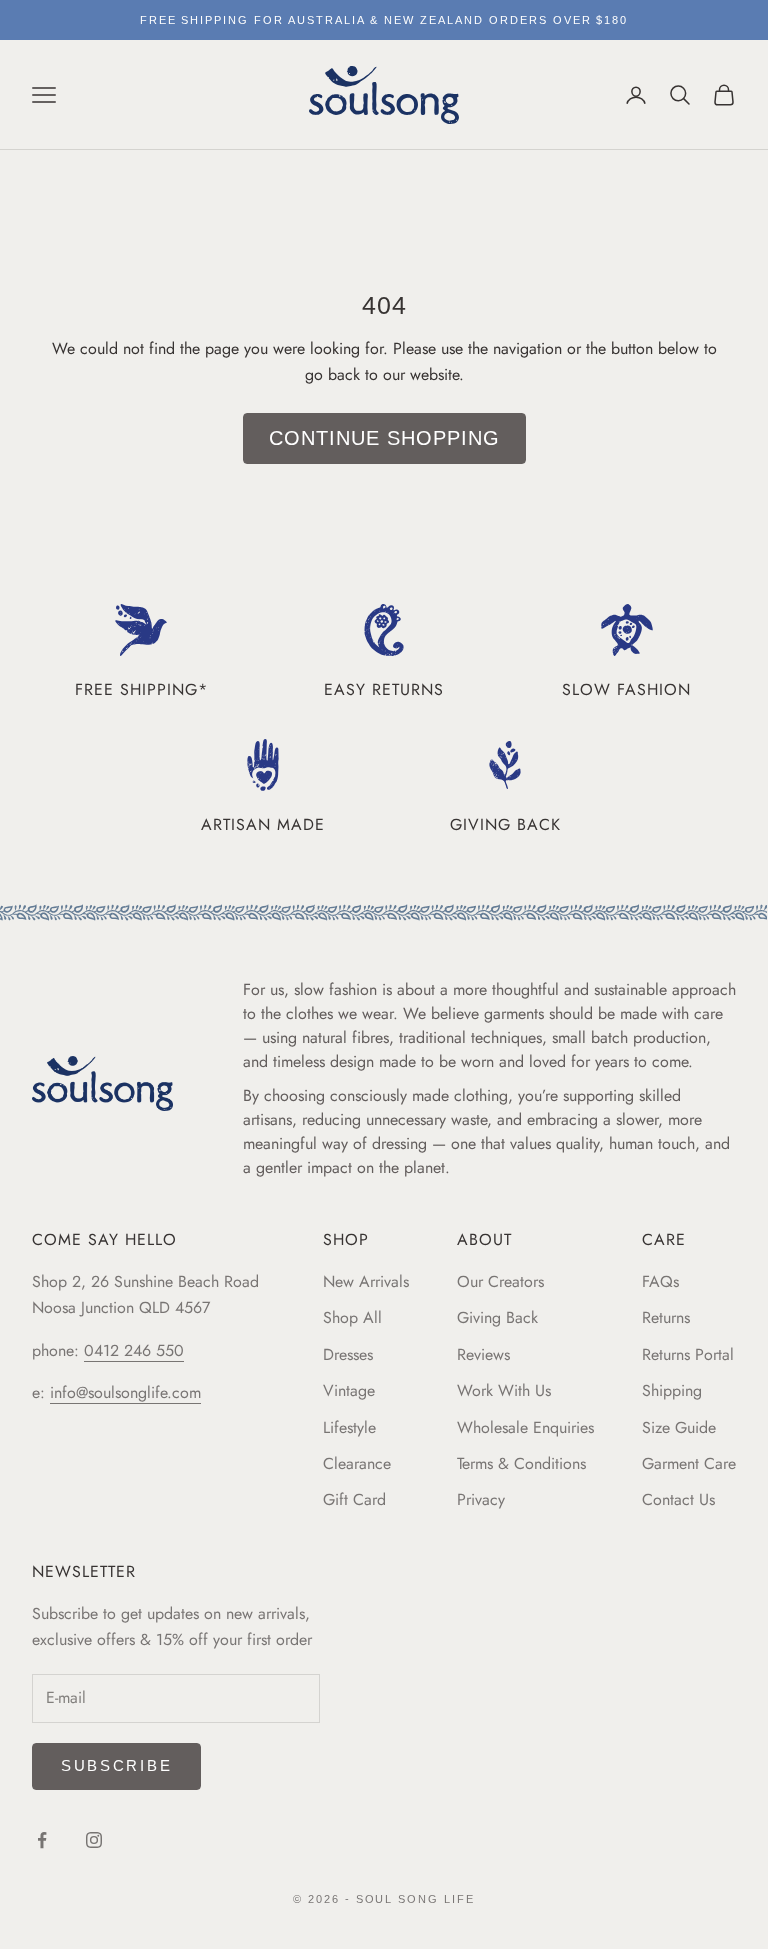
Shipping (672, 1390)
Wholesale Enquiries (525, 1427)
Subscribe (116, 1765)
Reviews (483, 1354)
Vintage (349, 1390)
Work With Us (504, 1390)
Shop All (352, 1317)
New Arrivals (366, 1281)
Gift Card (354, 1499)
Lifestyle (349, 1427)
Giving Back (497, 1317)
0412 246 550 (134, 1350)
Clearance (357, 1463)
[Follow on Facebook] (42, 1840)
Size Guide (679, 1427)
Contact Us (678, 1499)
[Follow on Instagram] (94, 1840)
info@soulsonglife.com (125, 1392)
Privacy (481, 1499)
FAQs (660, 1281)
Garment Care (689, 1463)
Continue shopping (384, 438)
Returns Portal (688, 1354)
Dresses (348, 1354)
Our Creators (500, 1281)
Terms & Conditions (521, 1463)
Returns (666, 1317)
